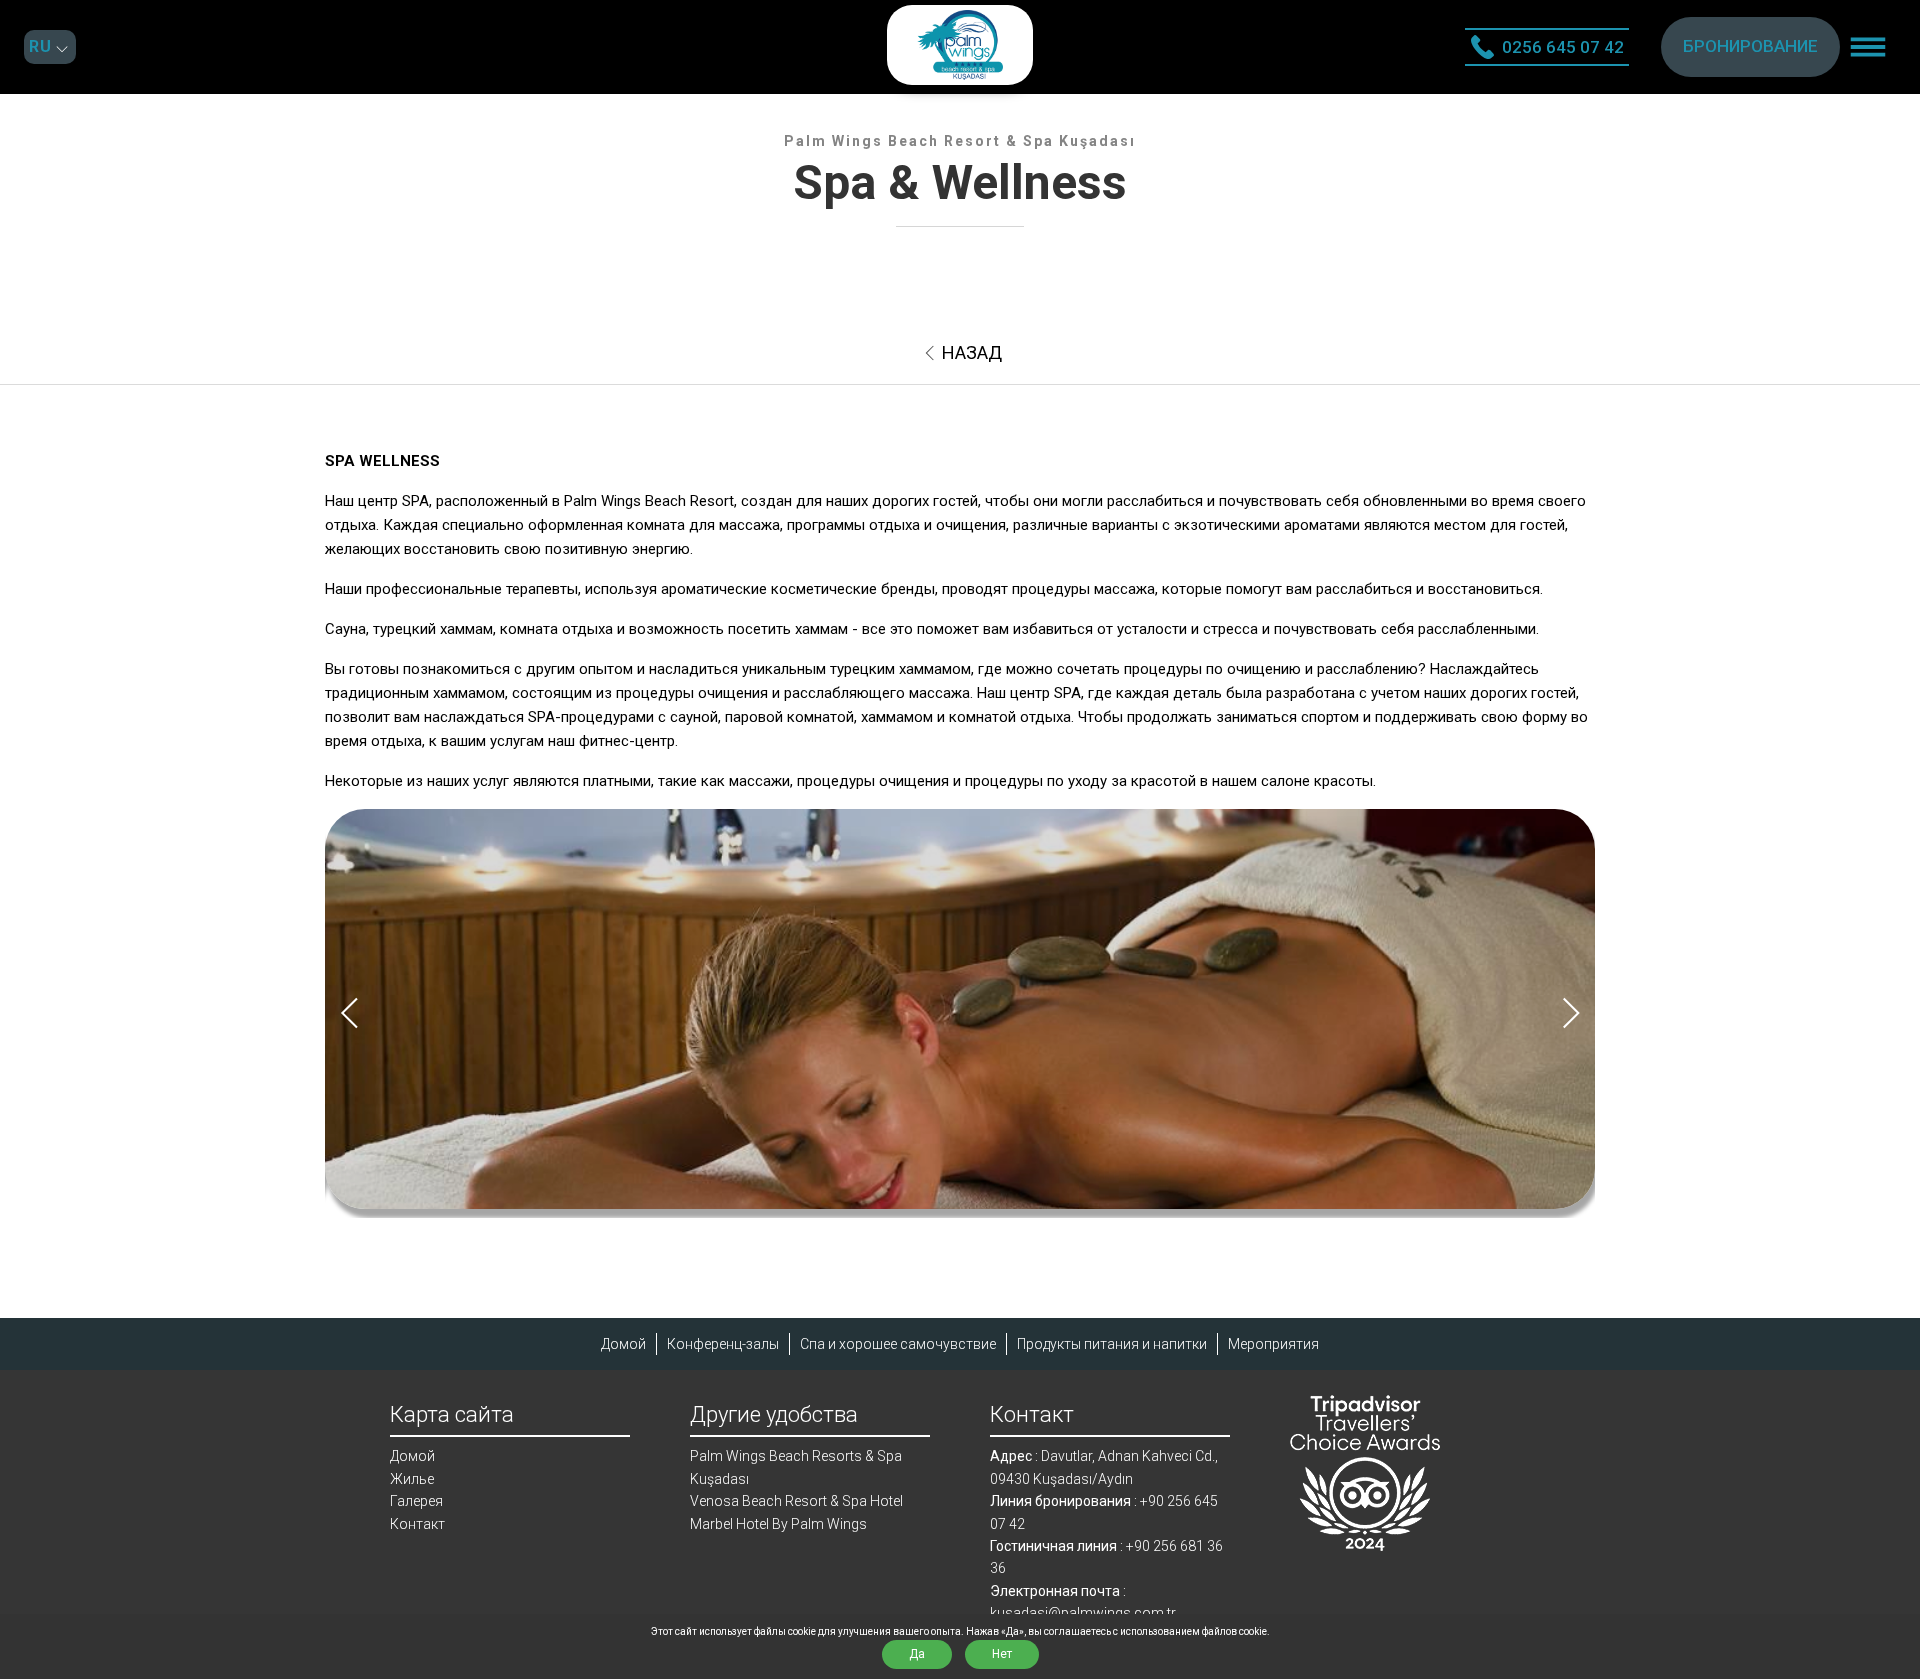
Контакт (417, 1524)
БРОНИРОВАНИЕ (1750, 46)
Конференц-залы (723, 1344)
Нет (1002, 1654)
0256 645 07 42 (1563, 47)
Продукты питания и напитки (1112, 1344)
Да (917, 1654)
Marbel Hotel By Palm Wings (778, 1524)
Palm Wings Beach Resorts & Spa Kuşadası (796, 1467)
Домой (623, 1344)
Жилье (412, 1479)
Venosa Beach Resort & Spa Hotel (796, 1501)
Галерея (416, 1501)
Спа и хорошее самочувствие (898, 1344)
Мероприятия (1273, 1344)
